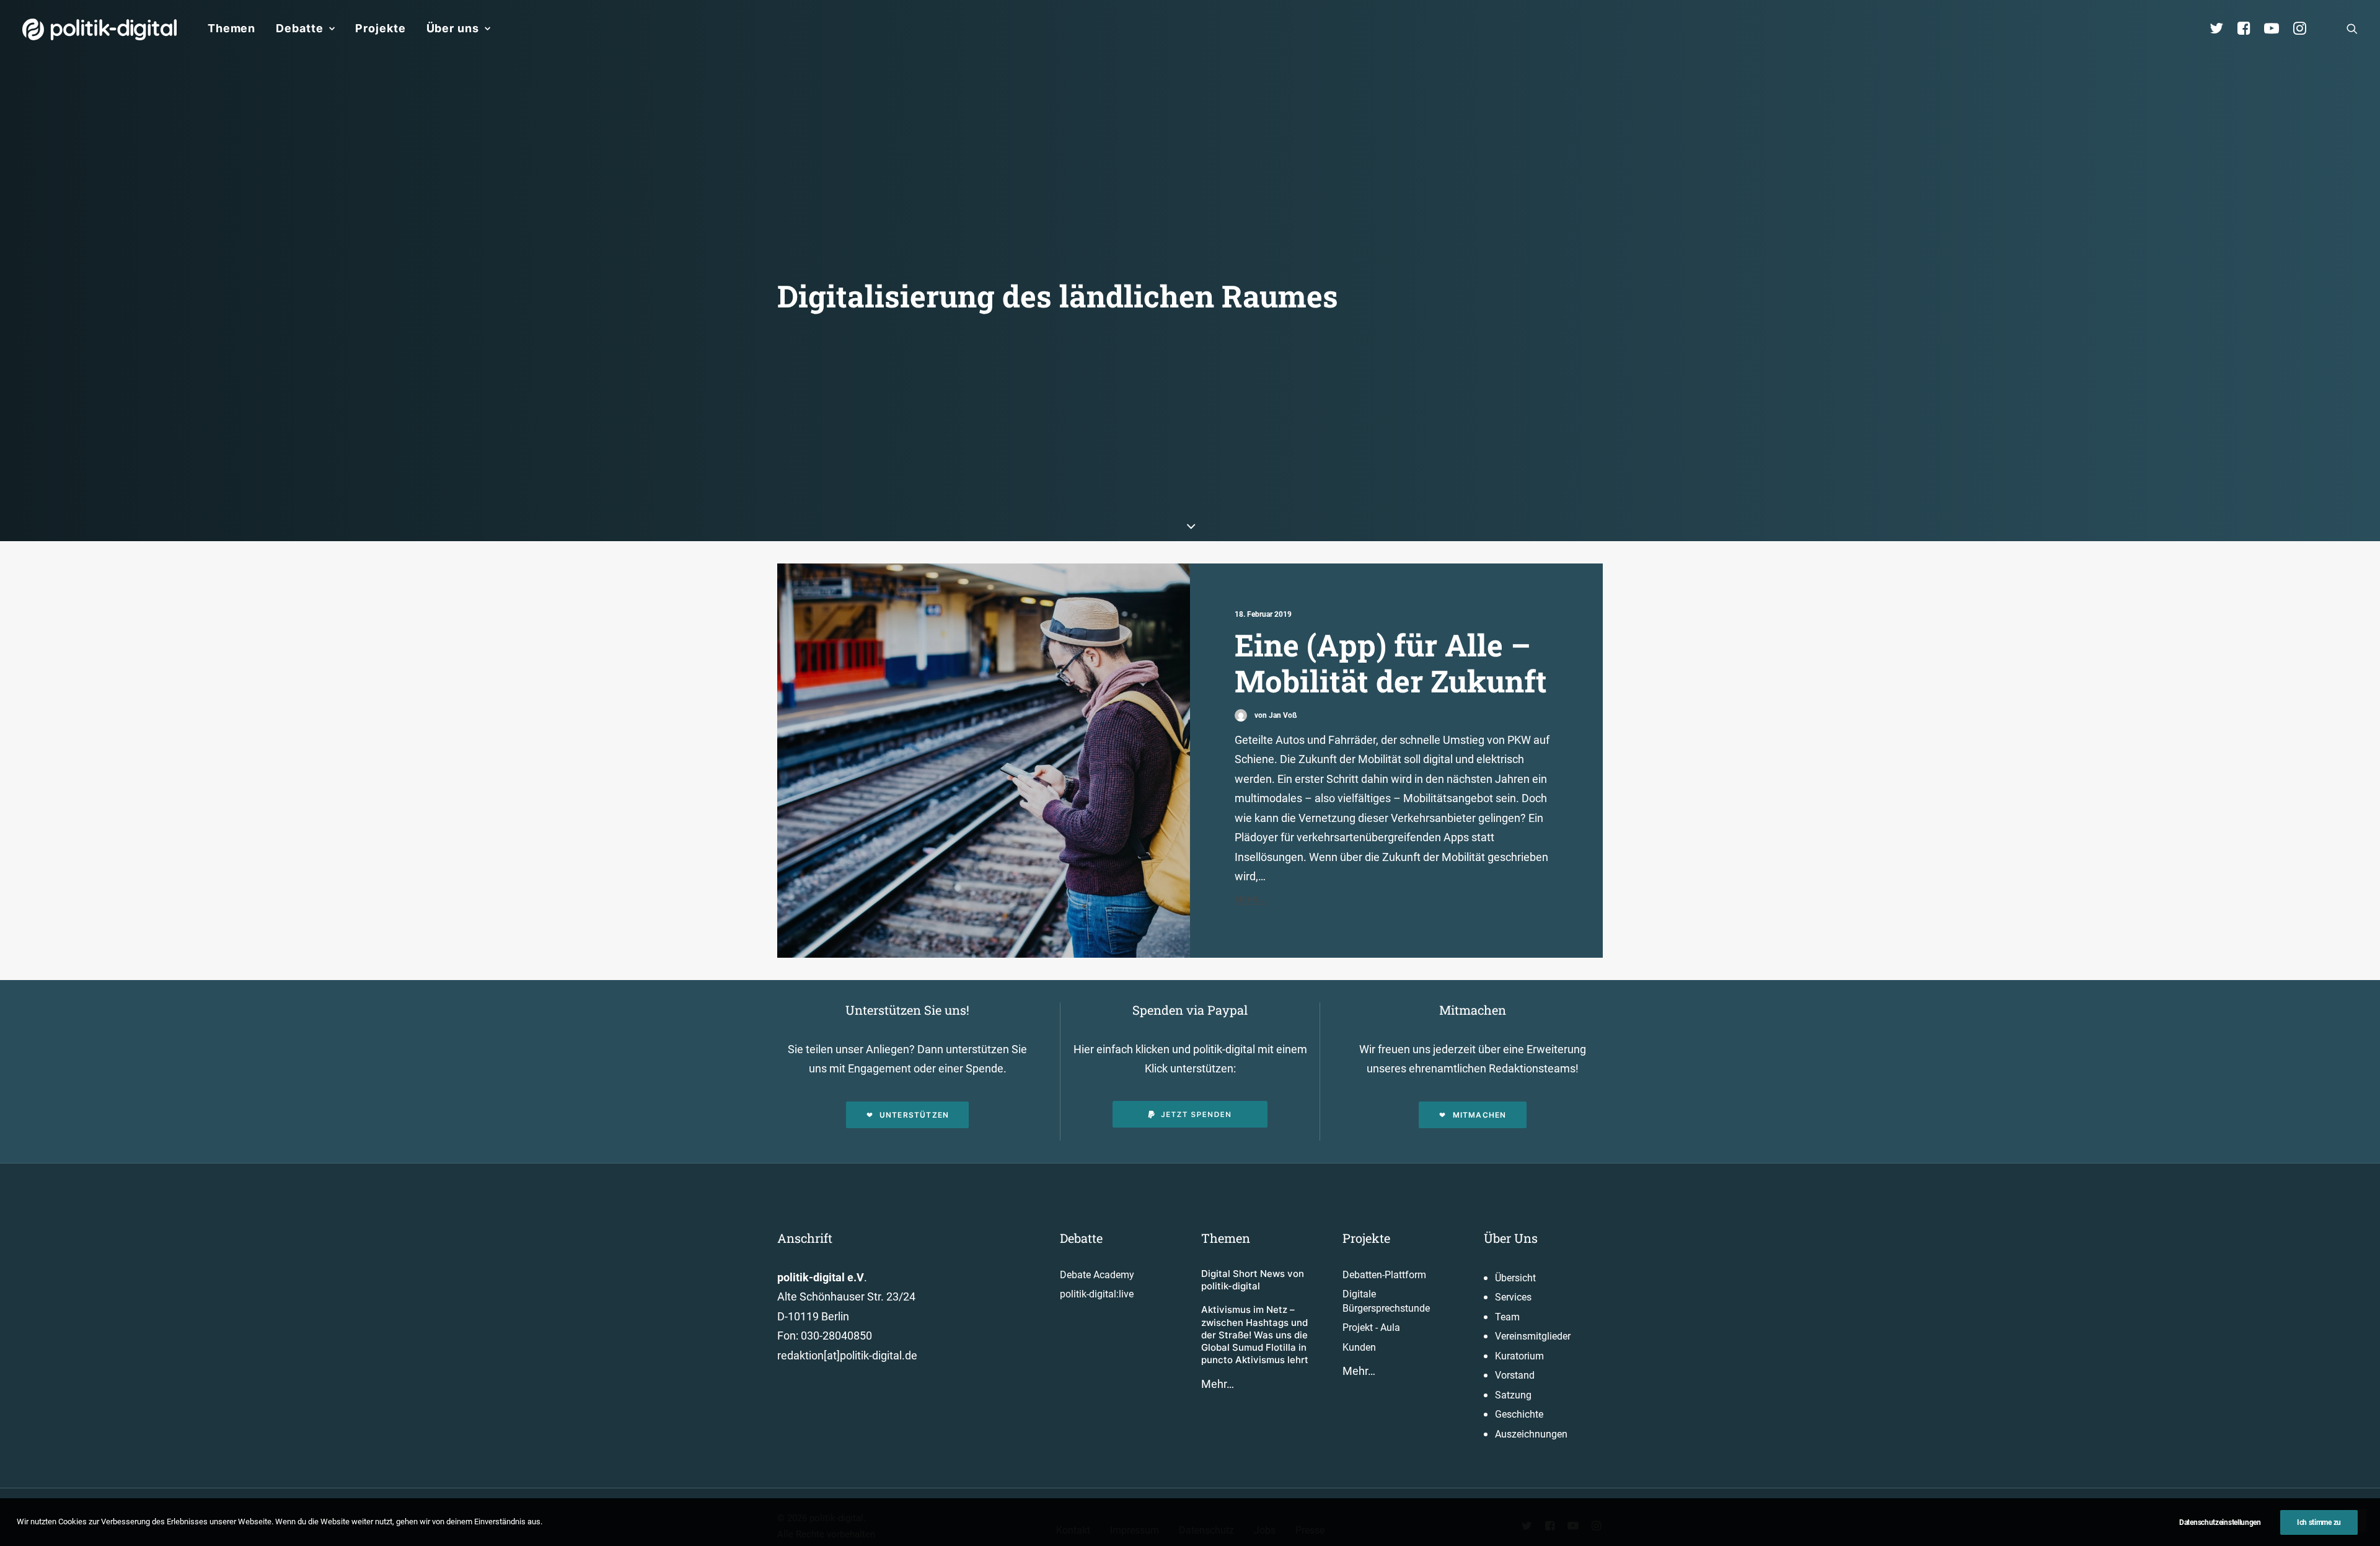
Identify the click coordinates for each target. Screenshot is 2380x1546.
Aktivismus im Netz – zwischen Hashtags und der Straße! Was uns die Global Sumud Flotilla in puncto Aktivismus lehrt (1255, 1335)
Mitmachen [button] (1480, 1115)
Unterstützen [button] (914, 1115)
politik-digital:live (1097, 1294)
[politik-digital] (99, 29)
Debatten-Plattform (1384, 1275)
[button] (2352, 29)
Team (1507, 1317)
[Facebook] (2249, 29)
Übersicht (1515, 1278)
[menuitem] (231, 29)
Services (1513, 1297)
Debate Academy (1097, 1275)
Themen (231, 28)
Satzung (1513, 1395)
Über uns (453, 28)
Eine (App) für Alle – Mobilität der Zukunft (1391, 663)
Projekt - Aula (1371, 1327)
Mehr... (1251, 899)
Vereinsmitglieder (1533, 1336)
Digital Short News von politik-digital (1253, 1280)
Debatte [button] (299, 28)
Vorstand (1515, 1375)
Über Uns (1511, 1238)
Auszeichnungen (1531, 1434)
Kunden (1359, 1347)
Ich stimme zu (2319, 1522)
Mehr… (1218, 1384)
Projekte (380, 28)
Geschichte (1519, 1414)
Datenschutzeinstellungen (2220, 1522)
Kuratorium (1519, 1356)
